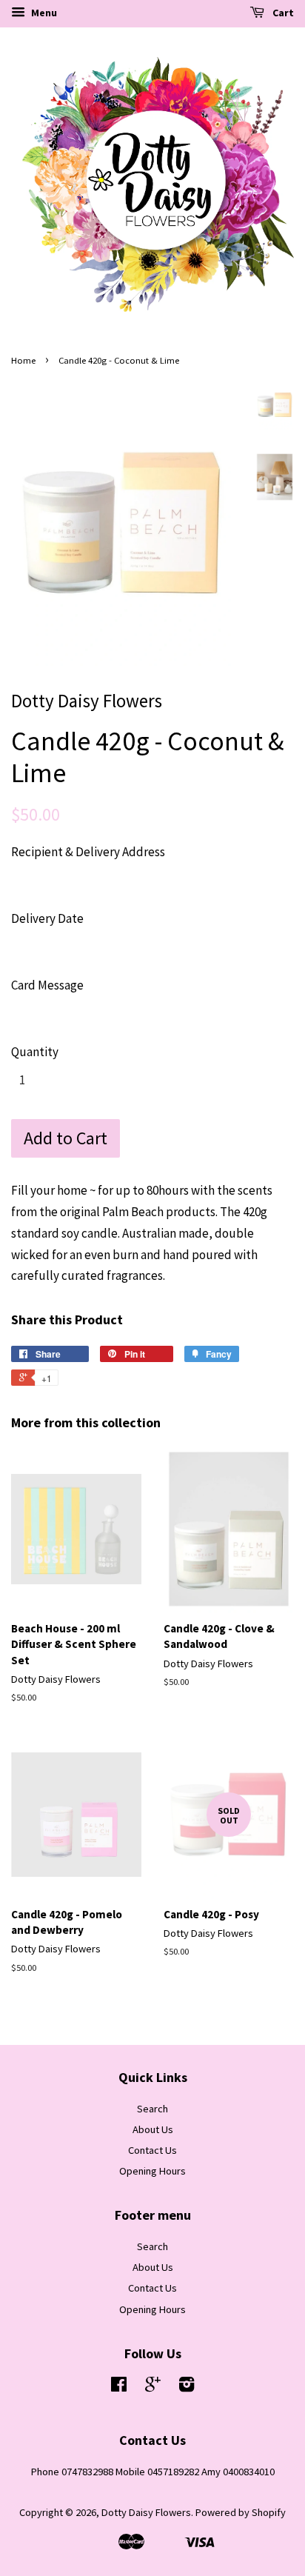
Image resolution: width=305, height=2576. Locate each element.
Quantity (35, 1052)
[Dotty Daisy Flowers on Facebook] (119, 2387)
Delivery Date (47, 918)
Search (152, 2109)
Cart (282, 13)
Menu (43, 13)
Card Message (47, 985)
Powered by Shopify (241, 2512)
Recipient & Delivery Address (88, 852)
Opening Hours (152, 2171)
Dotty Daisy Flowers (146, 2512)
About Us (153, 2129)
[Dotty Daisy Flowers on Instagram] (187, 2387)
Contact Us (152, 2150)
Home (23, 360)
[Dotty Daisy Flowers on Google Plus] (153, 2387)
